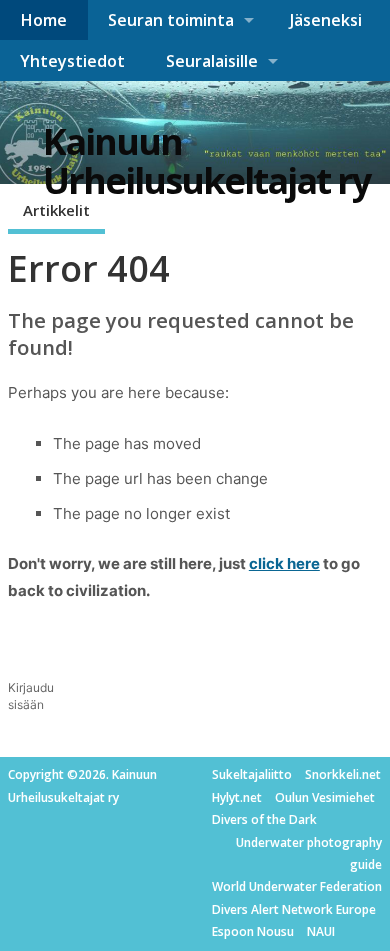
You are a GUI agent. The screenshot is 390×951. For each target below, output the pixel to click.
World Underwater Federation (297, 886)
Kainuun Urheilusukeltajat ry (206, 161)
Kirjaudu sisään (31, 696)
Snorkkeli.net (343, 774)
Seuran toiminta (171, 20)
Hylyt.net (237, 797)
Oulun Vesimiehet (325, 797)
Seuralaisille (212, 61)
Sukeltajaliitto (252, 774)
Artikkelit (56, 210)
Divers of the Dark (264, 819)
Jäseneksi (326, 20)
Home (43, 20)
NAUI (321, 931)
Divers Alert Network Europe (294, 909)
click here (284, 563)
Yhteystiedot (72, 61)
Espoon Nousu (253, 931)
